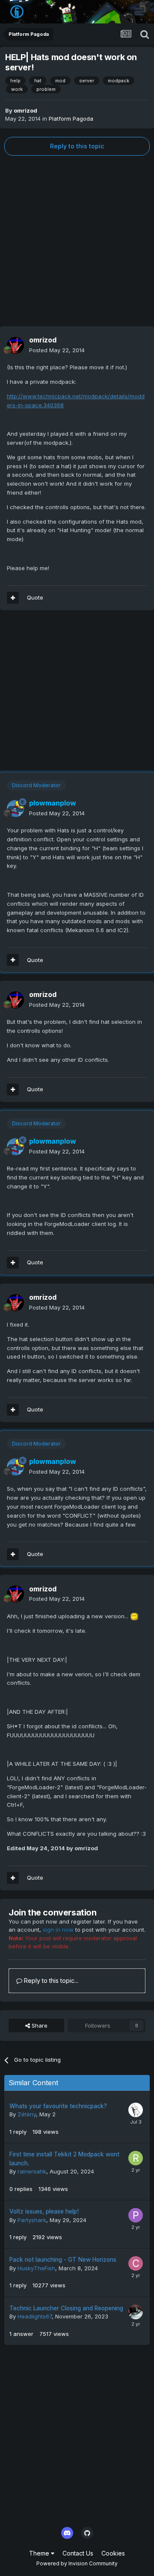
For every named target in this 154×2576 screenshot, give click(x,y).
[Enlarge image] (134, 1616)
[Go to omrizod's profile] (15, 345)
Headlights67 (35, 2316)
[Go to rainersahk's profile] (136, 2158)
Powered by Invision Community (77, 2563)
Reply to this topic (77, 146)
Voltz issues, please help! (44, 2211)
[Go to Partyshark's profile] (136, 2215)
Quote (35, 597)
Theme (40, 2553)
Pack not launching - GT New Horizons (63, 2260)
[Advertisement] (77, 241)
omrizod (25, 110)
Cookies (113, 2553)
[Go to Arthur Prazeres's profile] (136, 2110)
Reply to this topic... (50, 1981)
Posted (57, 350)
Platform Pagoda (71, 119)
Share (39, 2025)
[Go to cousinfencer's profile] (136, 2263)
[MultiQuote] (13, 598)
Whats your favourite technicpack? (58, 2106)
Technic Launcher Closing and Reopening (66, 2308)
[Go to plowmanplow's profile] (15, 808)
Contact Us (78, 2553)
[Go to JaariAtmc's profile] (136, 2312)
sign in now (58, 1930)
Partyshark (32, 2220)
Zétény (27, 2114)
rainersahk (32, 2171)
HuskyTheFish (36, 2268)
